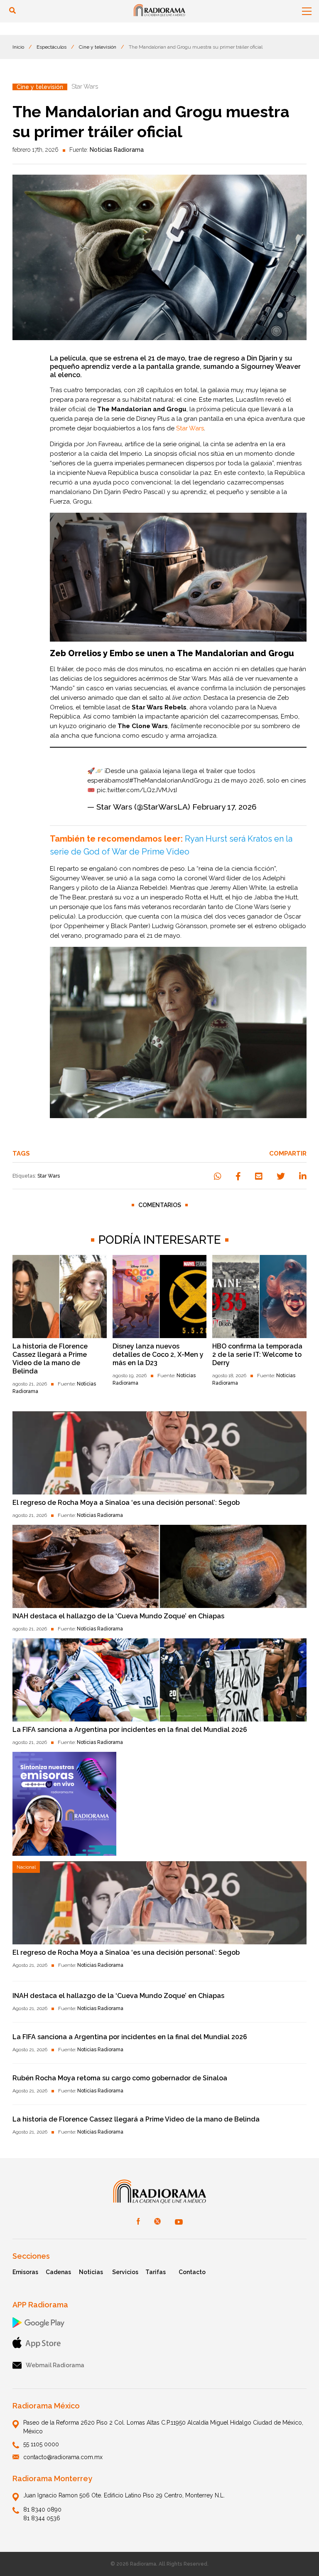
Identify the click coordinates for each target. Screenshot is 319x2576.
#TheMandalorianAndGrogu (171, 780)
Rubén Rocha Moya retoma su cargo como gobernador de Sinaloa (120, 2078)
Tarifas (156, 2272)
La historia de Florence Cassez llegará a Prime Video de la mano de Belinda (50, 1359)
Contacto (192, 2272)
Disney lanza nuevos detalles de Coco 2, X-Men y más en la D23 (158, 1355)
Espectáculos (52, 47)
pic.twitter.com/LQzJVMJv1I (137, 790)
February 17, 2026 (225, 807)
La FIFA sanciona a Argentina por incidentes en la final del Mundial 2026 (130, 1730)
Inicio (18, 47)
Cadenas (58, 2272)
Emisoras (25, 2272)
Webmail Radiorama (55, 2365)
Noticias (91, 2272)
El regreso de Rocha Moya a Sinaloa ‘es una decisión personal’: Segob (126, 1503)
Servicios (125, 2272)
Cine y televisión (98, 47)
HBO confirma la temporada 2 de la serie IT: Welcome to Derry (257, 1355)
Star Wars (49, 1176)
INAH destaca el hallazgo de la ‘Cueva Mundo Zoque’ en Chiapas (118, 1616)
